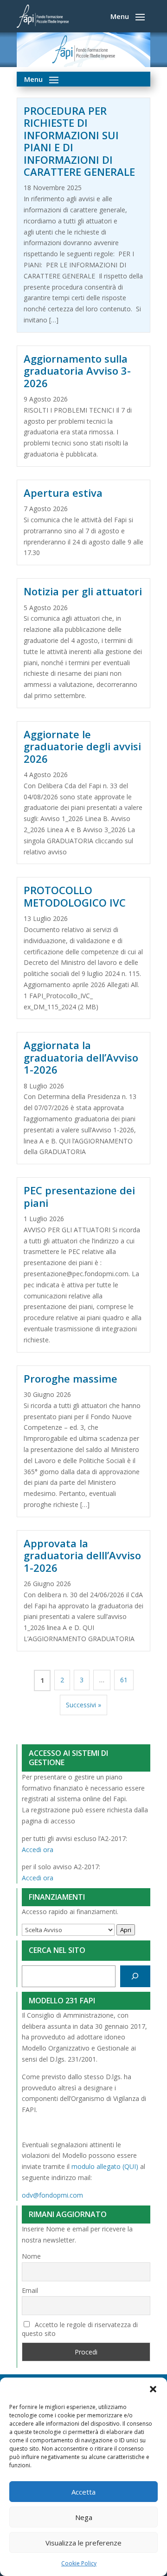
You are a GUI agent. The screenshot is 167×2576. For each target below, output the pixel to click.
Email (30, 2290)
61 (124, 1680)
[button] (153, 2389)
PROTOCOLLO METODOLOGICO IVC (75, 896)
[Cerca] (135, 1976)
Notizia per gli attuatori (83, 591)
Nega (84, 2517)
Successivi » (83, 1705)
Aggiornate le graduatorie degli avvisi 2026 (82, 746)
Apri (126, 1930)
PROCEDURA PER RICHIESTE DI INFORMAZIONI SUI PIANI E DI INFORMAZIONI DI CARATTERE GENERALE (81, 141)
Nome (31, 2256)
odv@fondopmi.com (52, 2195)
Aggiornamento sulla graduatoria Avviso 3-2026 (77, 371)
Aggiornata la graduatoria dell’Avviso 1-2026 (81, 1057)
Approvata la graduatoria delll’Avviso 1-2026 (82, 1555)
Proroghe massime (71, 1378)
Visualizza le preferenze (83, 2543)
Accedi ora (38, 1850)
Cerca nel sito (57, 1950)
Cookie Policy (79, 2563)
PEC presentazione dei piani (79, 1196)
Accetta (83, 2492)
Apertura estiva (63, 493)
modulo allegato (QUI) (105, 2166)
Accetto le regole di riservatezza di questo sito (80, 2329)
